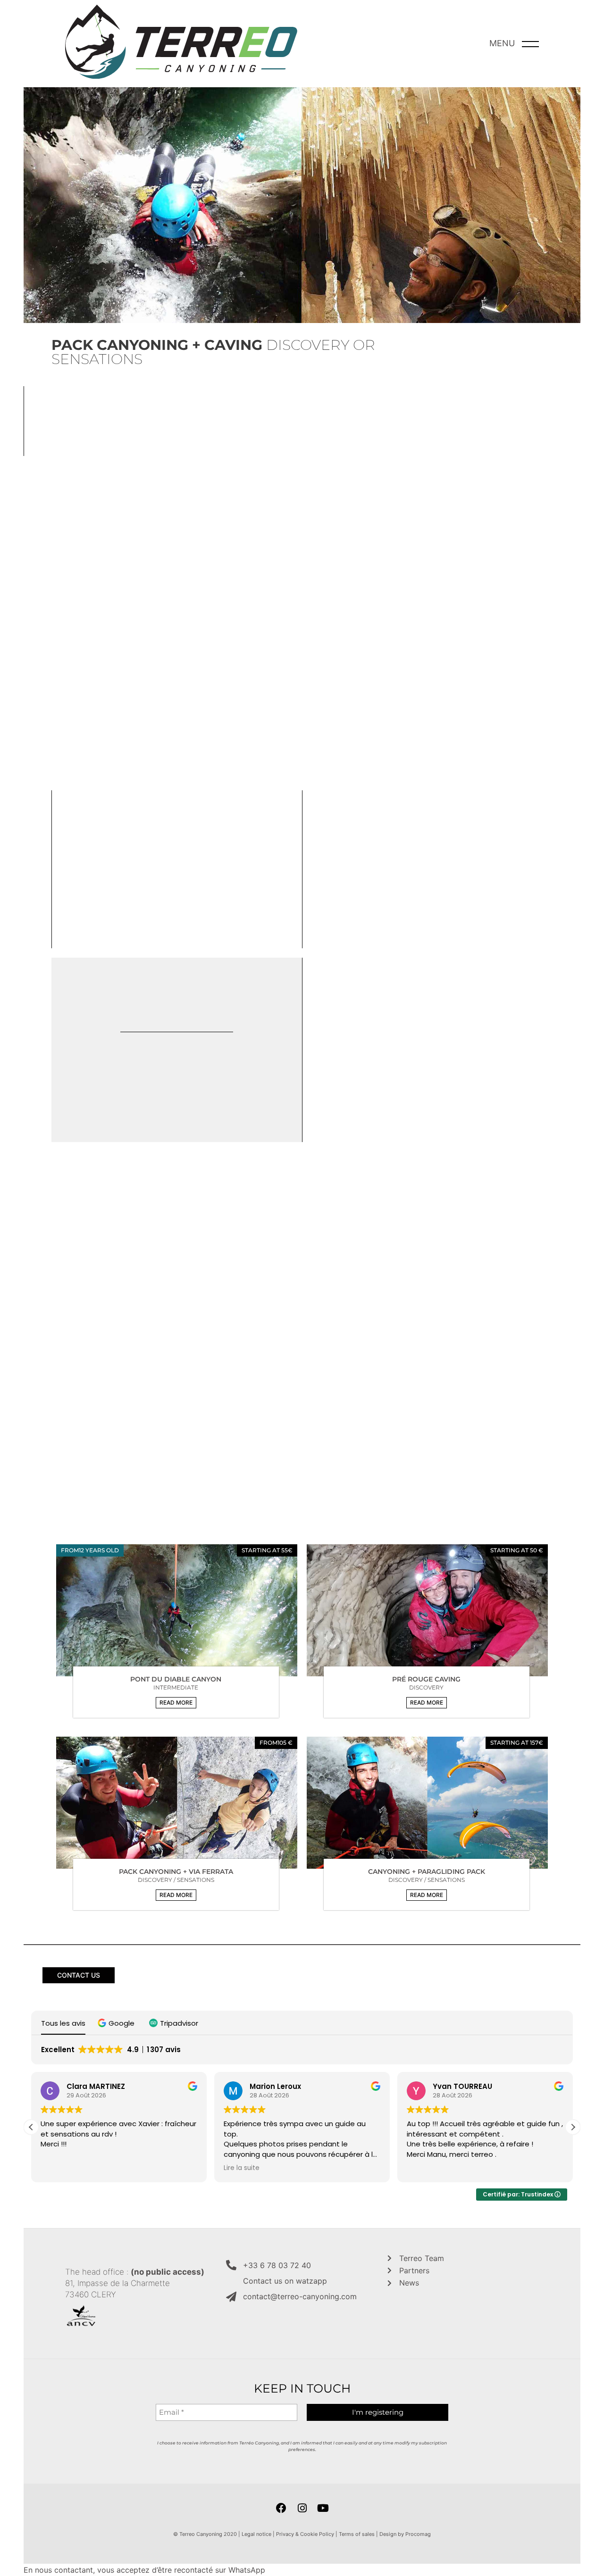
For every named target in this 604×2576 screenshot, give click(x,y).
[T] (177, 1610)
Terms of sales (357, 2534)
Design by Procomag (405, 2534)
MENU (502, 43)
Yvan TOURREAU (462, 2086)
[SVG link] (181, 44)
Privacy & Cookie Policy (305, 2534)
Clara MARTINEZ (96, 2086)
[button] (176, 1703)
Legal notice (256, 2534)
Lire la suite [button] (242, 2168)
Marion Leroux (275, 2086)
